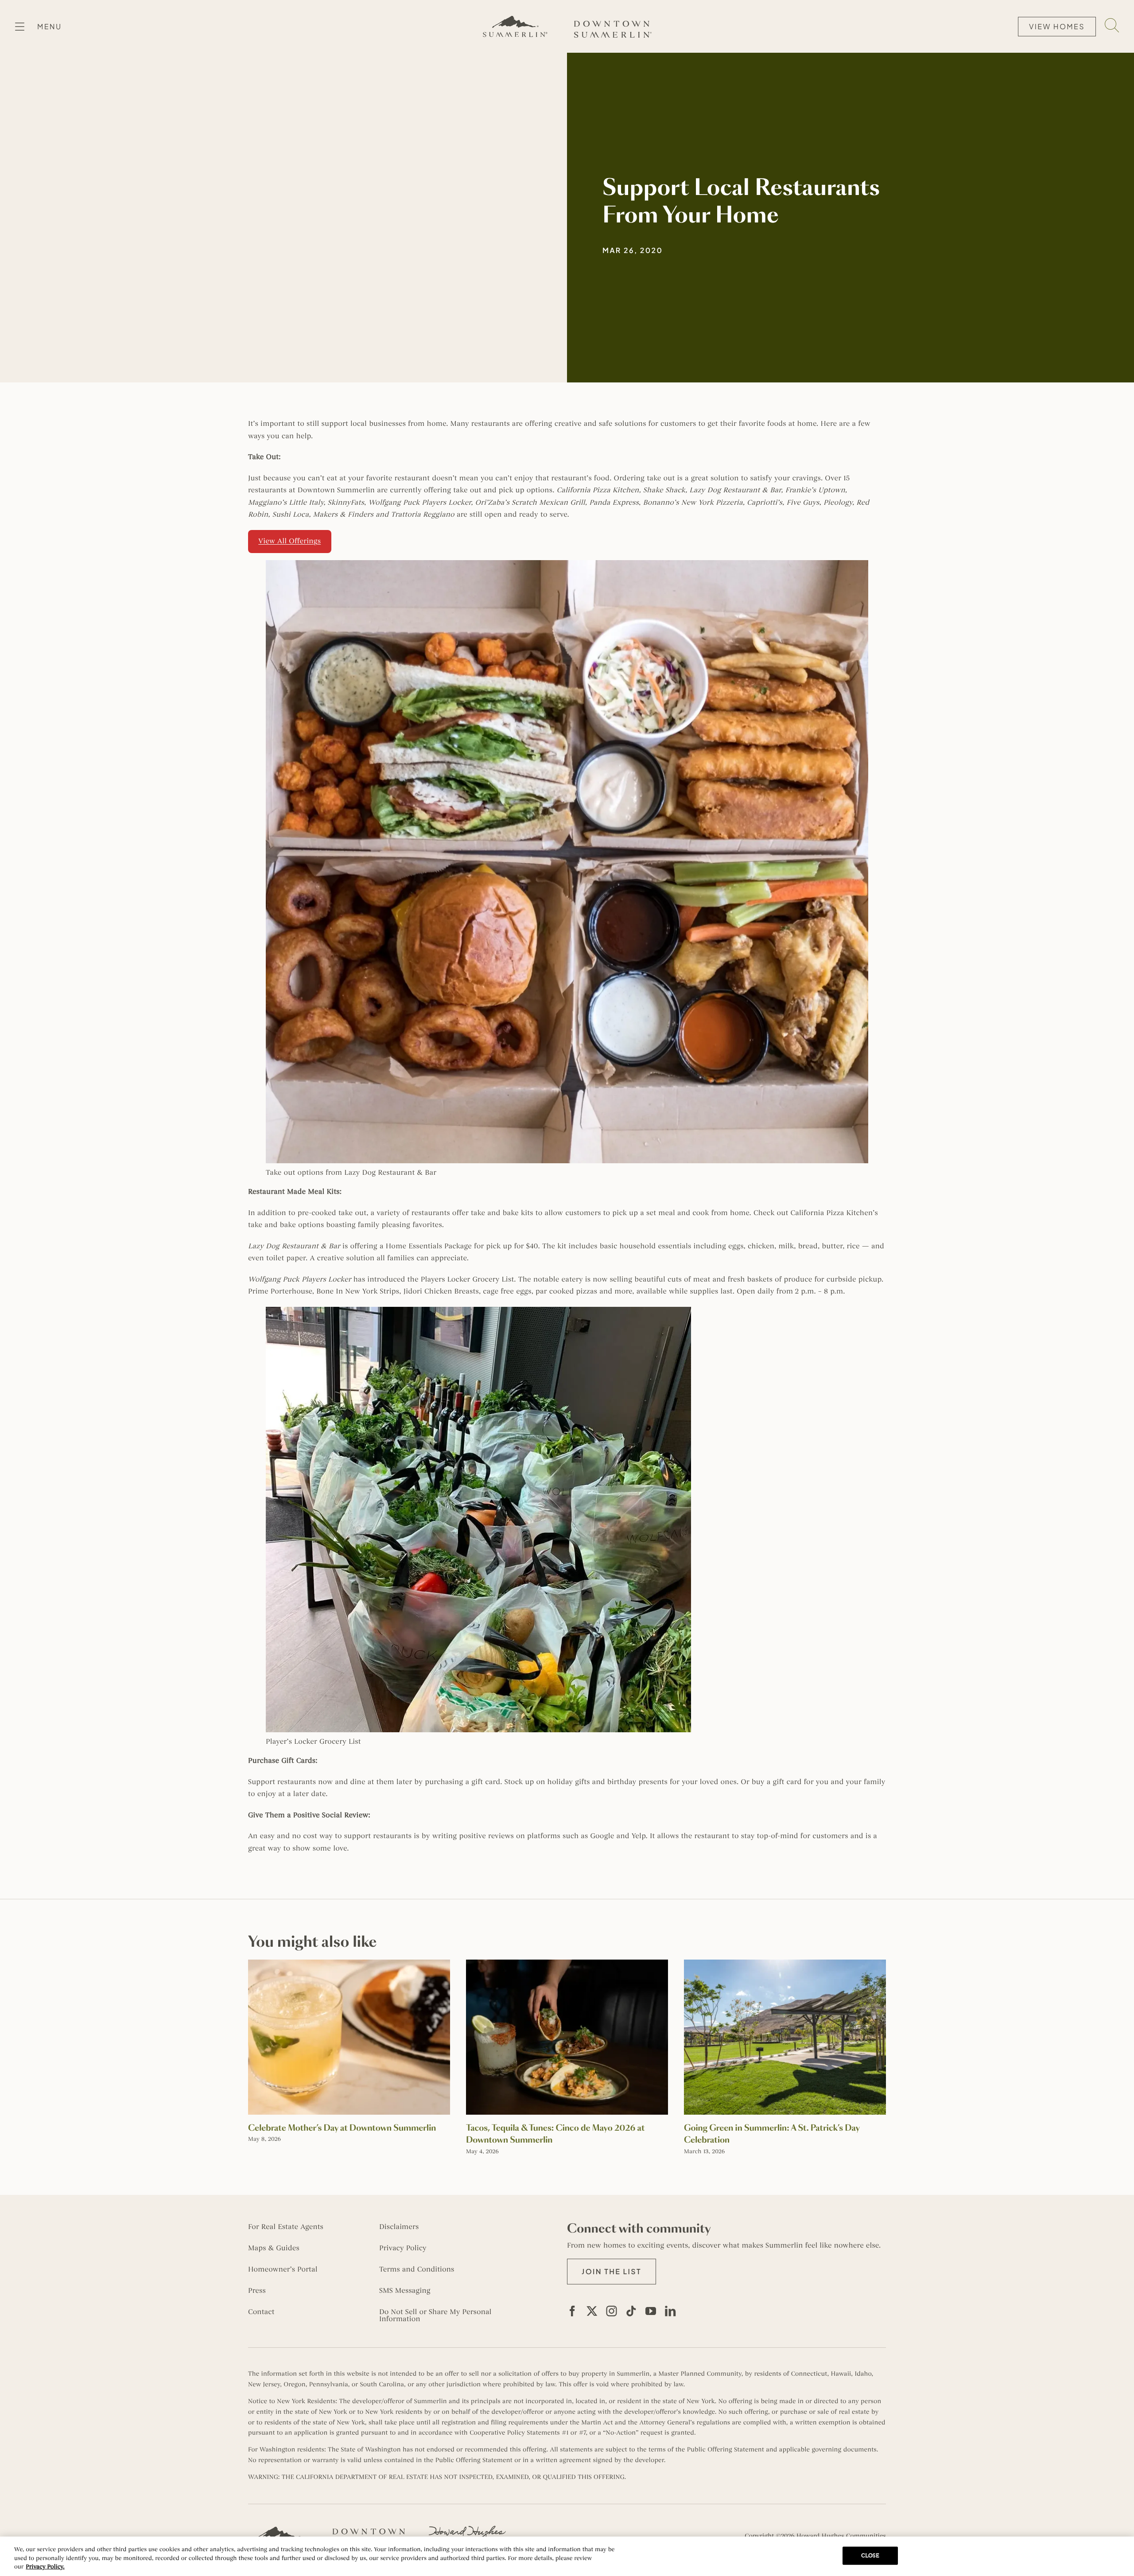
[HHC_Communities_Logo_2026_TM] (467, 2529)
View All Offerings (289, 541)
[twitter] (592, 2311)
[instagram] (612, 2311)
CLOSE (870, 2555)
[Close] (1120, 2555)
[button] (612, 2272)
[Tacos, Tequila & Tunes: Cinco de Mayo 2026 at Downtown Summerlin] (567, 1964)
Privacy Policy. (45, 2567)
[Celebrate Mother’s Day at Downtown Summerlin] (349, 1964)
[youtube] (651, 2311)
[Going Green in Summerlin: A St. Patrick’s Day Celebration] (785, 1964)
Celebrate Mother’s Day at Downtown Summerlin (342, 2128)
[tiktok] (631, 2311)
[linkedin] (670, 2311)
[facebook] (572, 2311)
